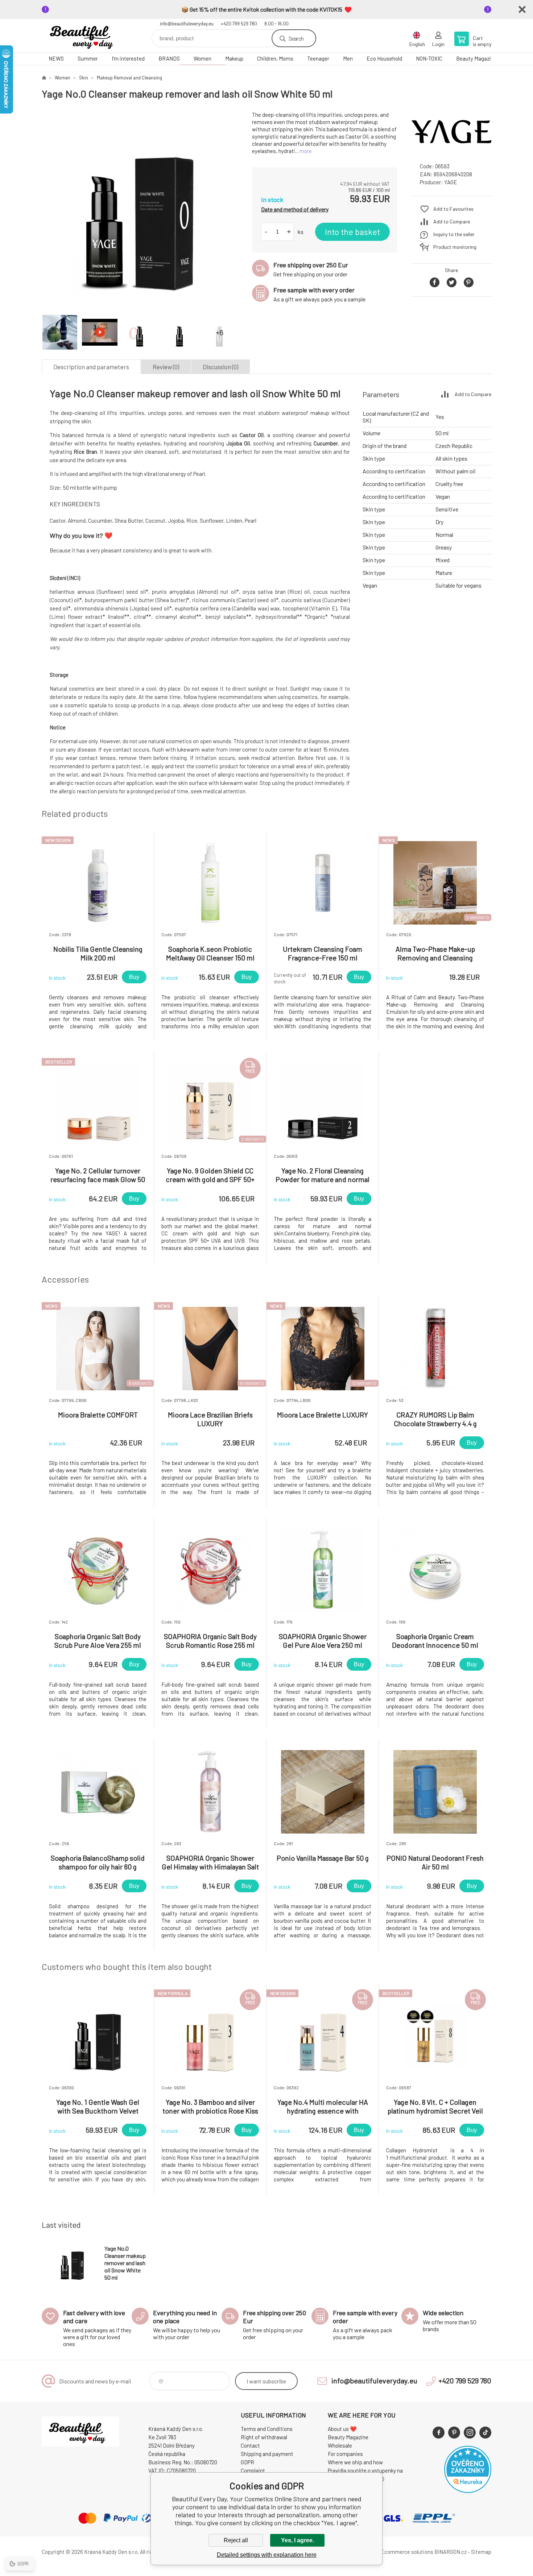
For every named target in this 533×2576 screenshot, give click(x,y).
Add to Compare (452, 221)
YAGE (451, 182)
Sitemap (481, 2552)
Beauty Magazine (476, 58)
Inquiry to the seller (454, 234)
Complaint (253, 2470)
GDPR (247, 2462)
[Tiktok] (485, 2433)
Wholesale (340, 2445)
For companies (345, 2454)
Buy (134, 977)
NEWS (56, 58)
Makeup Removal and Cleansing (129, 78)
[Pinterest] (454, 2433)
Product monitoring (455, 247)
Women (203, 58)
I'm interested (128, 58)
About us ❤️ (342, 2429)
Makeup (234, 58)
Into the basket (352, 232)
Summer (88, 58)
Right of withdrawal (264, 2437)
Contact (250, 2445)
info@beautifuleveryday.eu (187, 24)
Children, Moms (275, 58)
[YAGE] (451, 150)
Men (348, 58)
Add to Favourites (453, 209)
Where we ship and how (355, 2462)
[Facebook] (439, 2433)
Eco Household (384, 58)
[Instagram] (470, 2433)
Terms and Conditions (267, 2429)
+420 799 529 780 (239, 24)
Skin (84, 78)
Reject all (236, 2540)
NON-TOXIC (429, 58)
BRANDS (169, 58)
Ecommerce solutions (407, 2552)
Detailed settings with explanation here (267, 2555)
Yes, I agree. (298, 2540)
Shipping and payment (267, 2454)
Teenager (318, 58)
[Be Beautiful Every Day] (44, 78)
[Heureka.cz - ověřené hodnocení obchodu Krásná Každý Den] (468, 2491)
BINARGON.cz (451, 2552)
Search (296, 38)
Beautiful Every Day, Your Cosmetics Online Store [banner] (85, 36)
